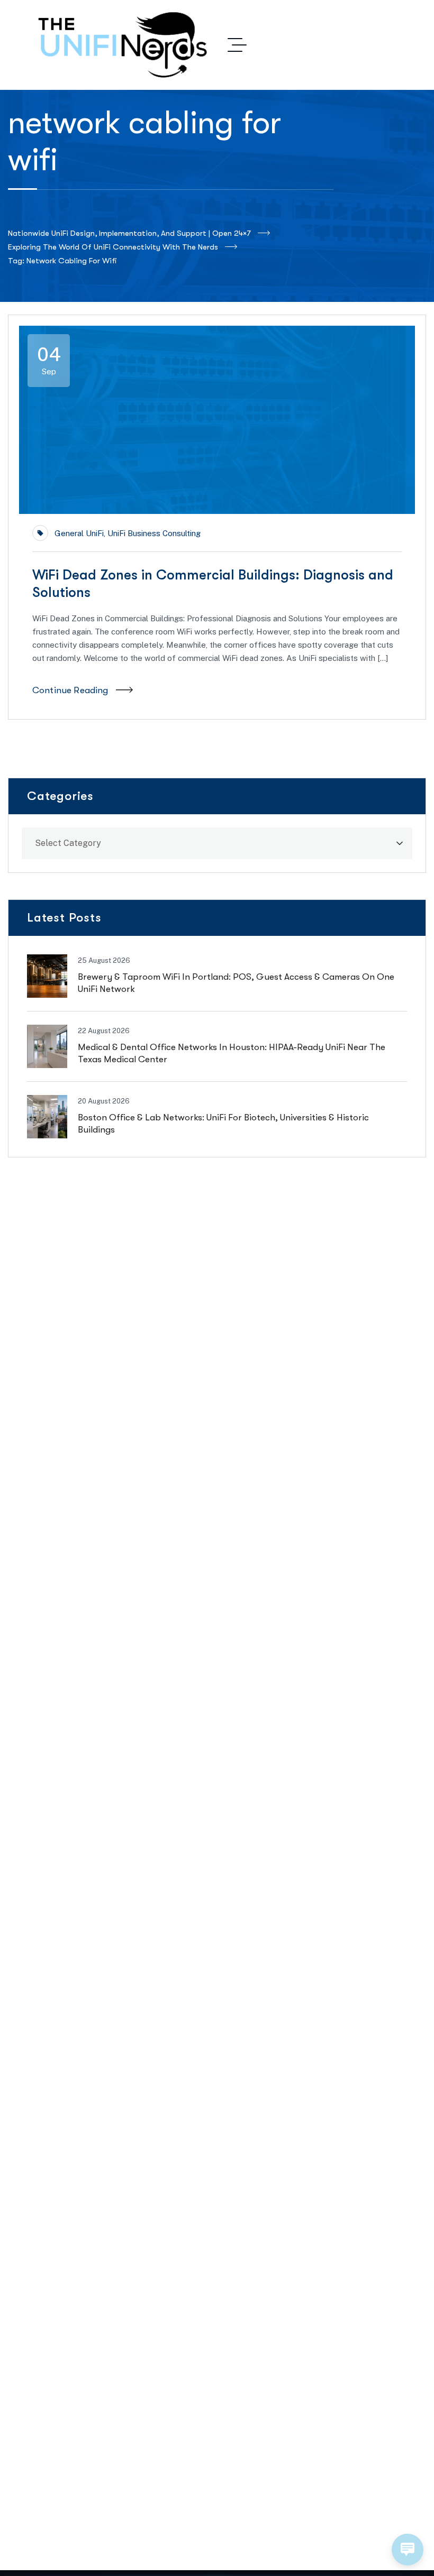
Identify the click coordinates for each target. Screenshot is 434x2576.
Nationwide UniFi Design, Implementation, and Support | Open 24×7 (129, 233)
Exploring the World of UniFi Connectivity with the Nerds (113, 247)
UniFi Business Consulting (154, 533)
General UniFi (79, 533)
